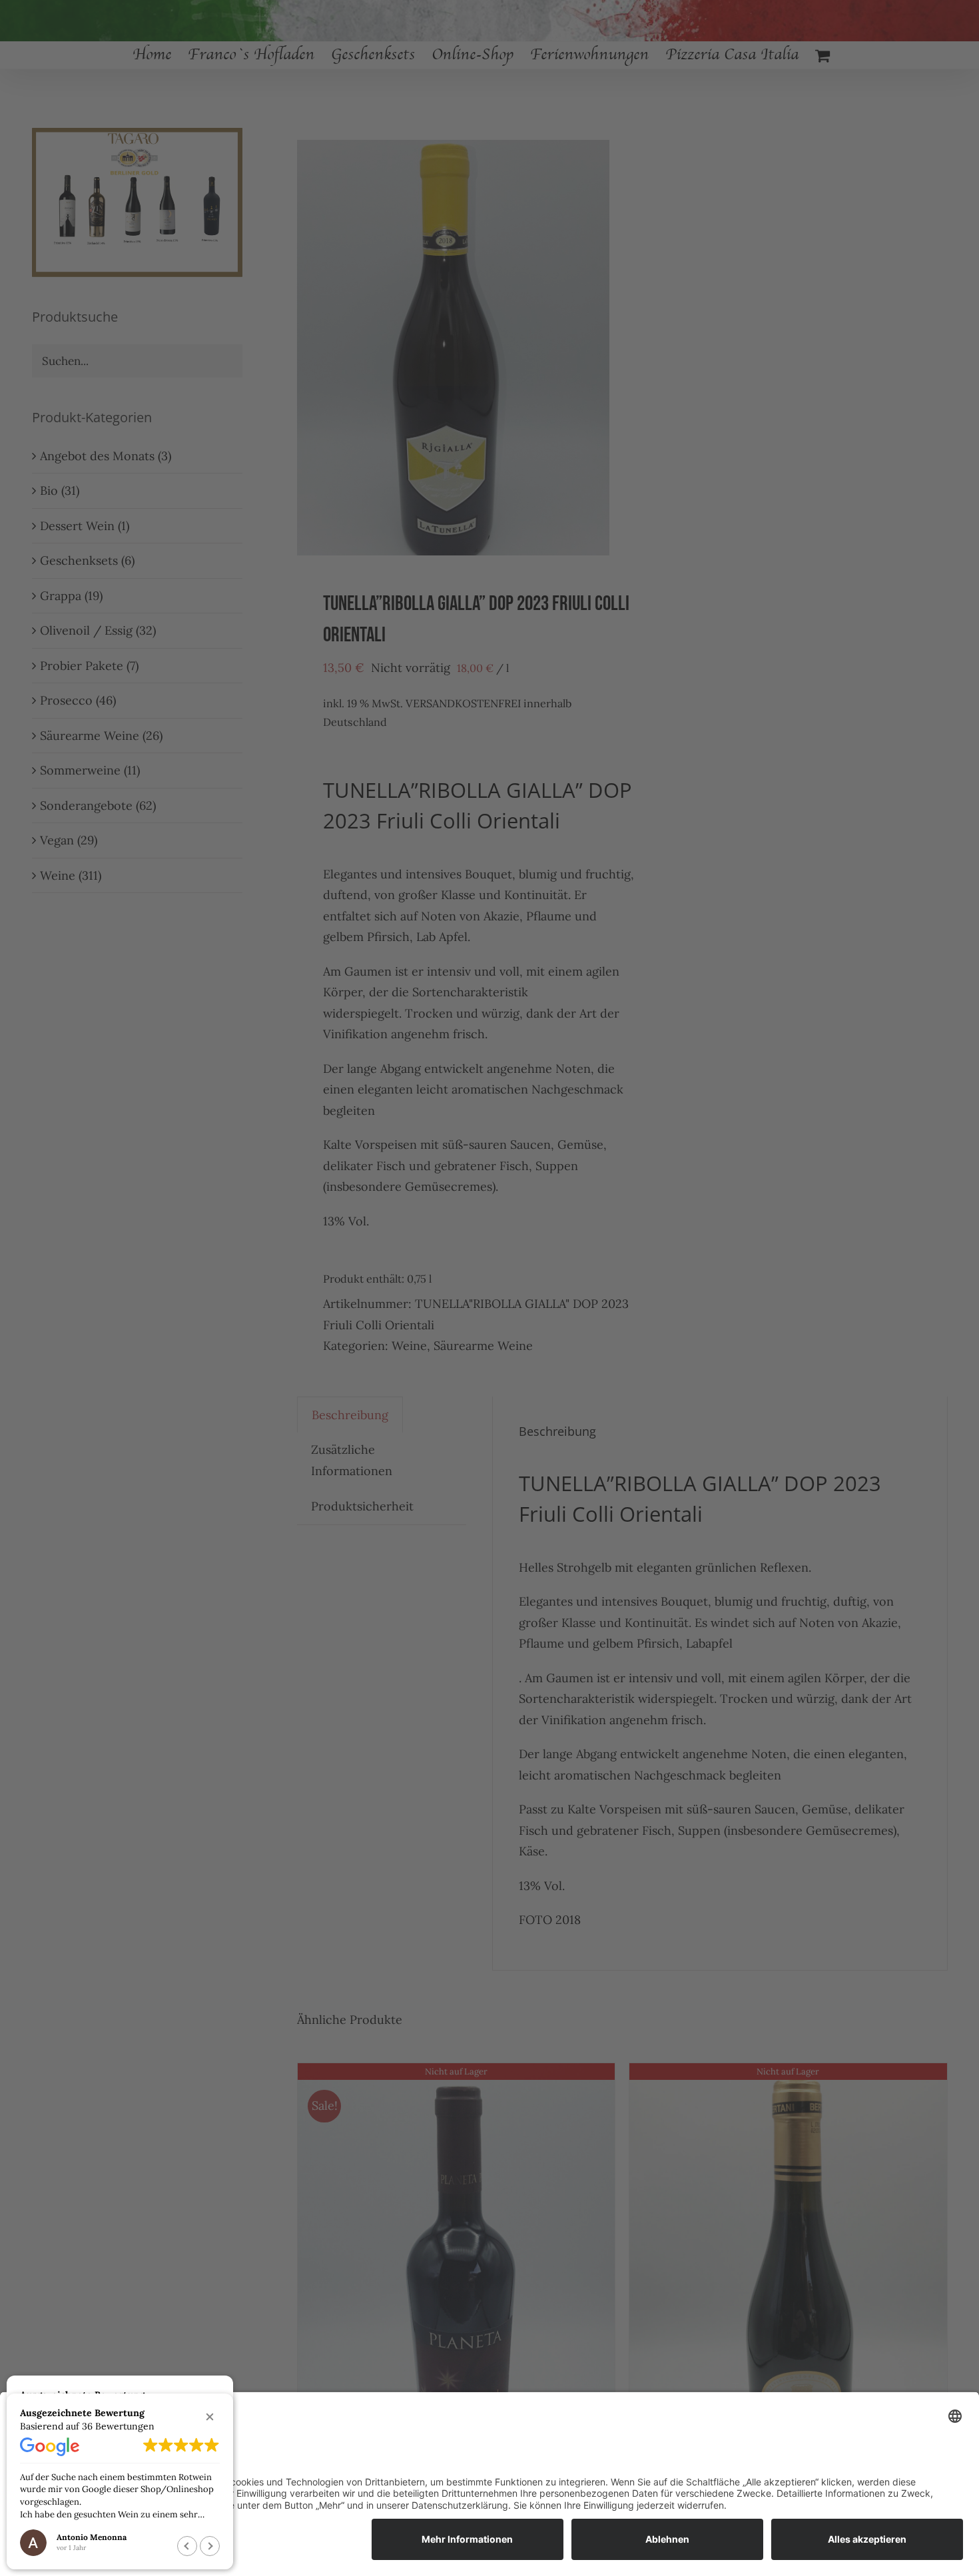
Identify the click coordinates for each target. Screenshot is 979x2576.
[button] (210, 2417)
